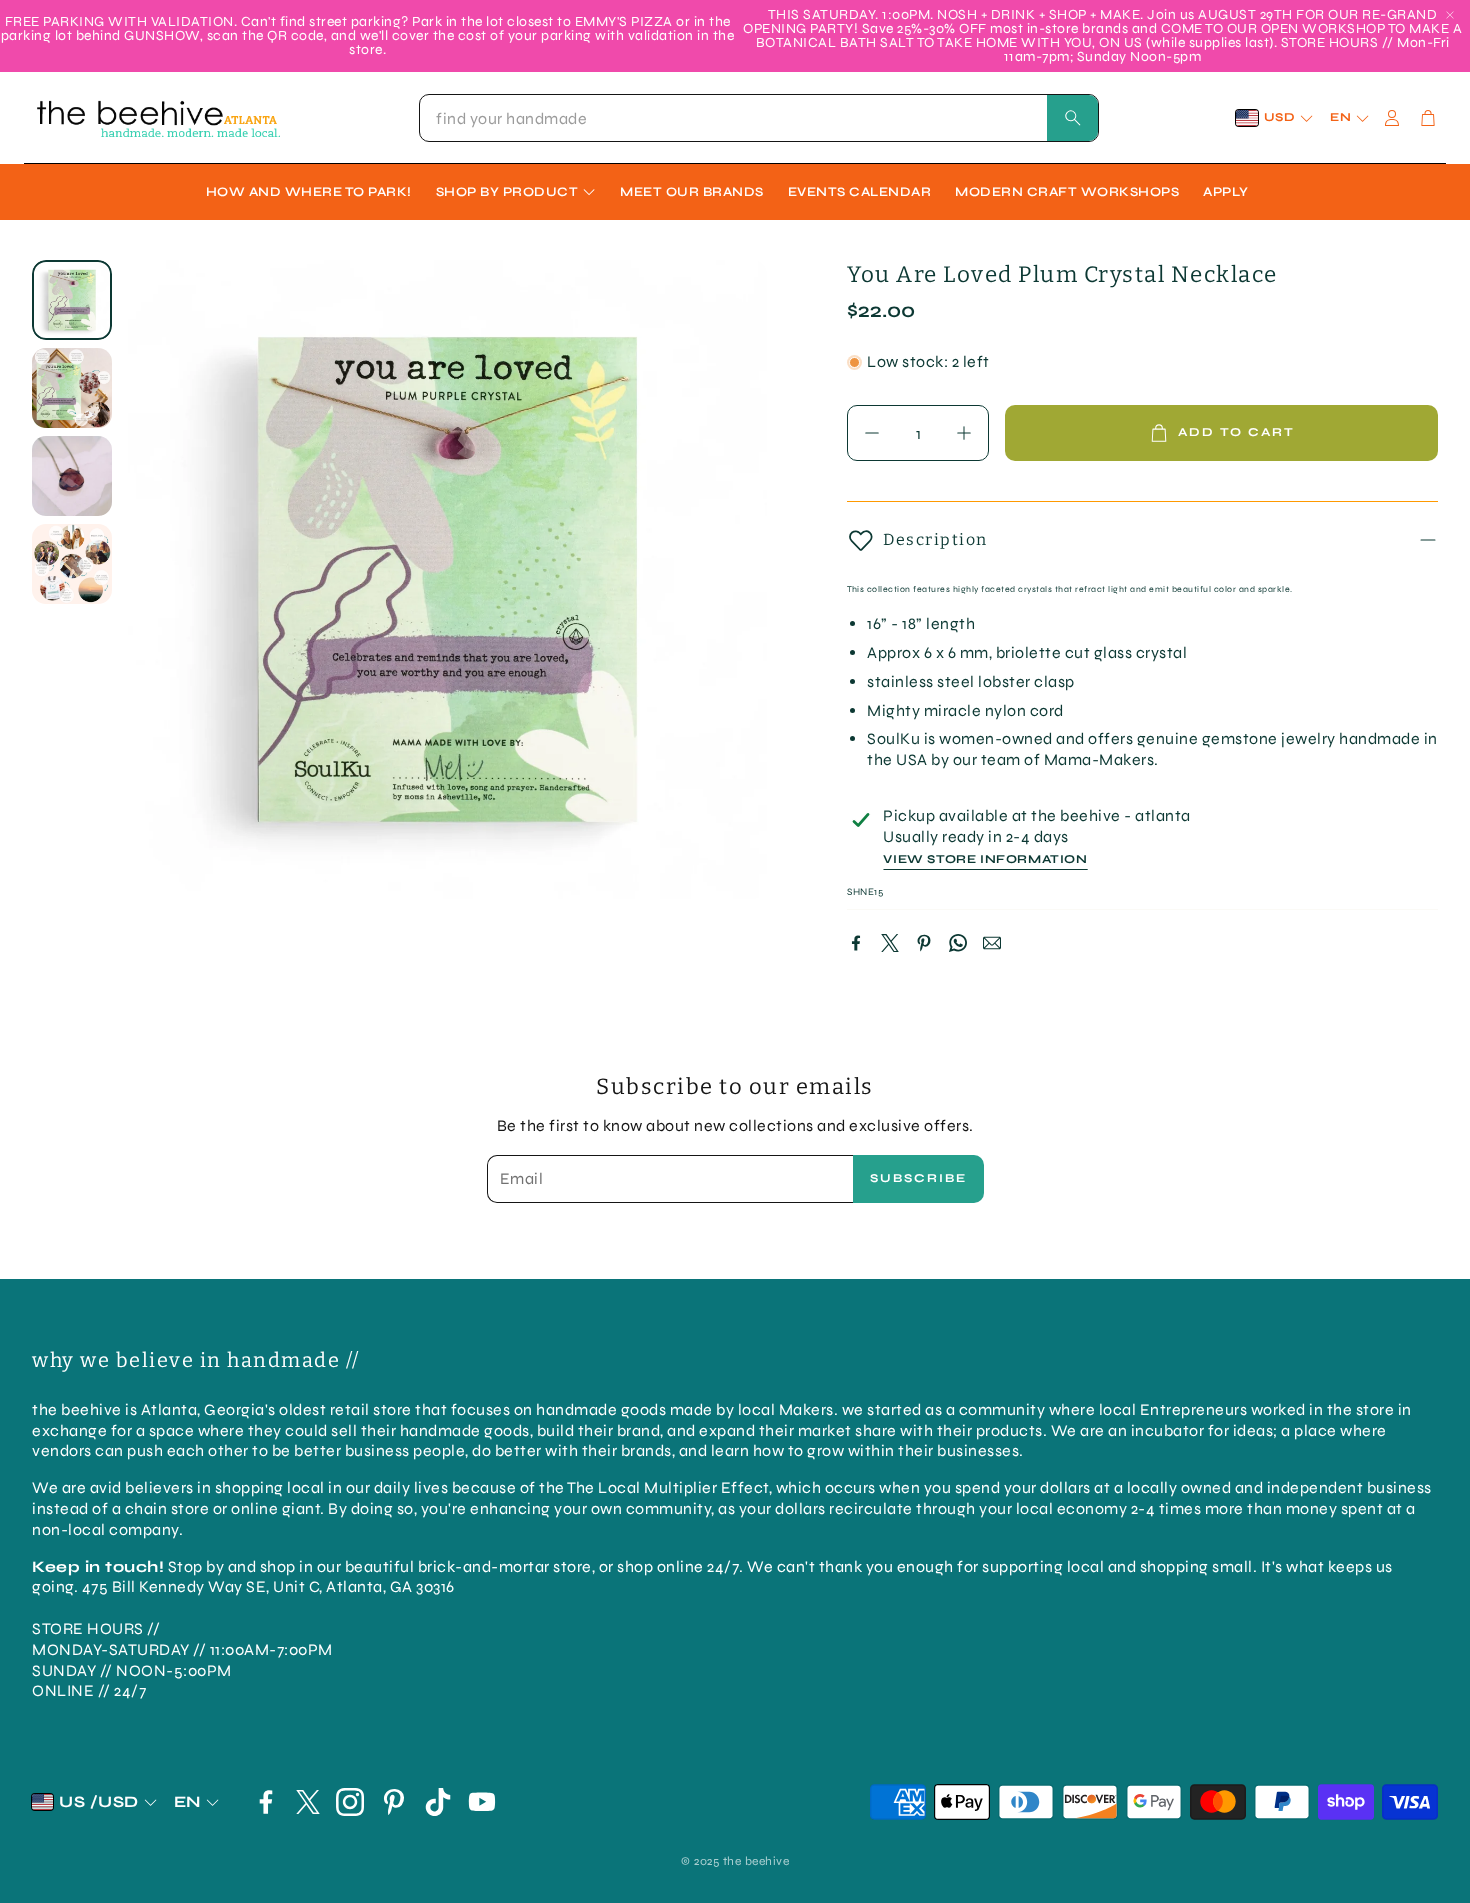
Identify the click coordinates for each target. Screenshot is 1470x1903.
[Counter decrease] (872, 433)
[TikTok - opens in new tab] (438, 1802)
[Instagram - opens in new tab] (350, 1802)
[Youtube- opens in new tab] (482, 1802)
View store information (985, 859)
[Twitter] (890, 943)
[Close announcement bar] (1450, 15)
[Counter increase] (964, 433)
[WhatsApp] (958, 943)
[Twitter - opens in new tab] (308, 1802)
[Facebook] (856, 943)
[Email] (992, 943)
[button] (759, 118)
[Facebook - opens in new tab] (266, 1802)
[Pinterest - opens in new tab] (394, 1802)
